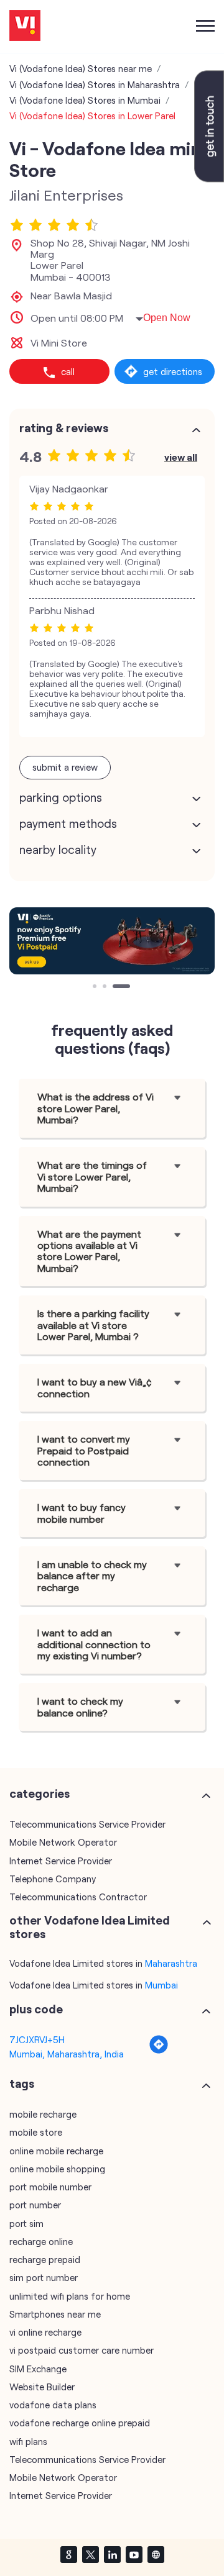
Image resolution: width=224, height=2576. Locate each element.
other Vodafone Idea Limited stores (90, 1927)
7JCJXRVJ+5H (37, 2039)
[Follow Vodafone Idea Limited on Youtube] (134, 2554)
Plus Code (36, 2009)
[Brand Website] (156, 2554)
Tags (22, 2084)
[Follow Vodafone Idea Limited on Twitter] (90, 2554)
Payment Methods (68, 823)
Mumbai (161, 1985)
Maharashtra (171, 1963)
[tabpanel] (112, 941)
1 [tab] (96, 987)
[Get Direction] (159, 2051)
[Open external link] (209, 178)
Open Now (167, 318)
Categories (40, 1794)
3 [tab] (116, 987)
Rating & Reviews (64, 428)
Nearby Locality (58, 850)
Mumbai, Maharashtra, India (67, 2054)
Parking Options (61, 797)
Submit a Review (65, 767)
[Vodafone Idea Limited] (25, 26)
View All (181, 457)
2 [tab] (106, 987)
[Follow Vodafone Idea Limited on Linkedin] (112, 2554)
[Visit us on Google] (68, 2554)
